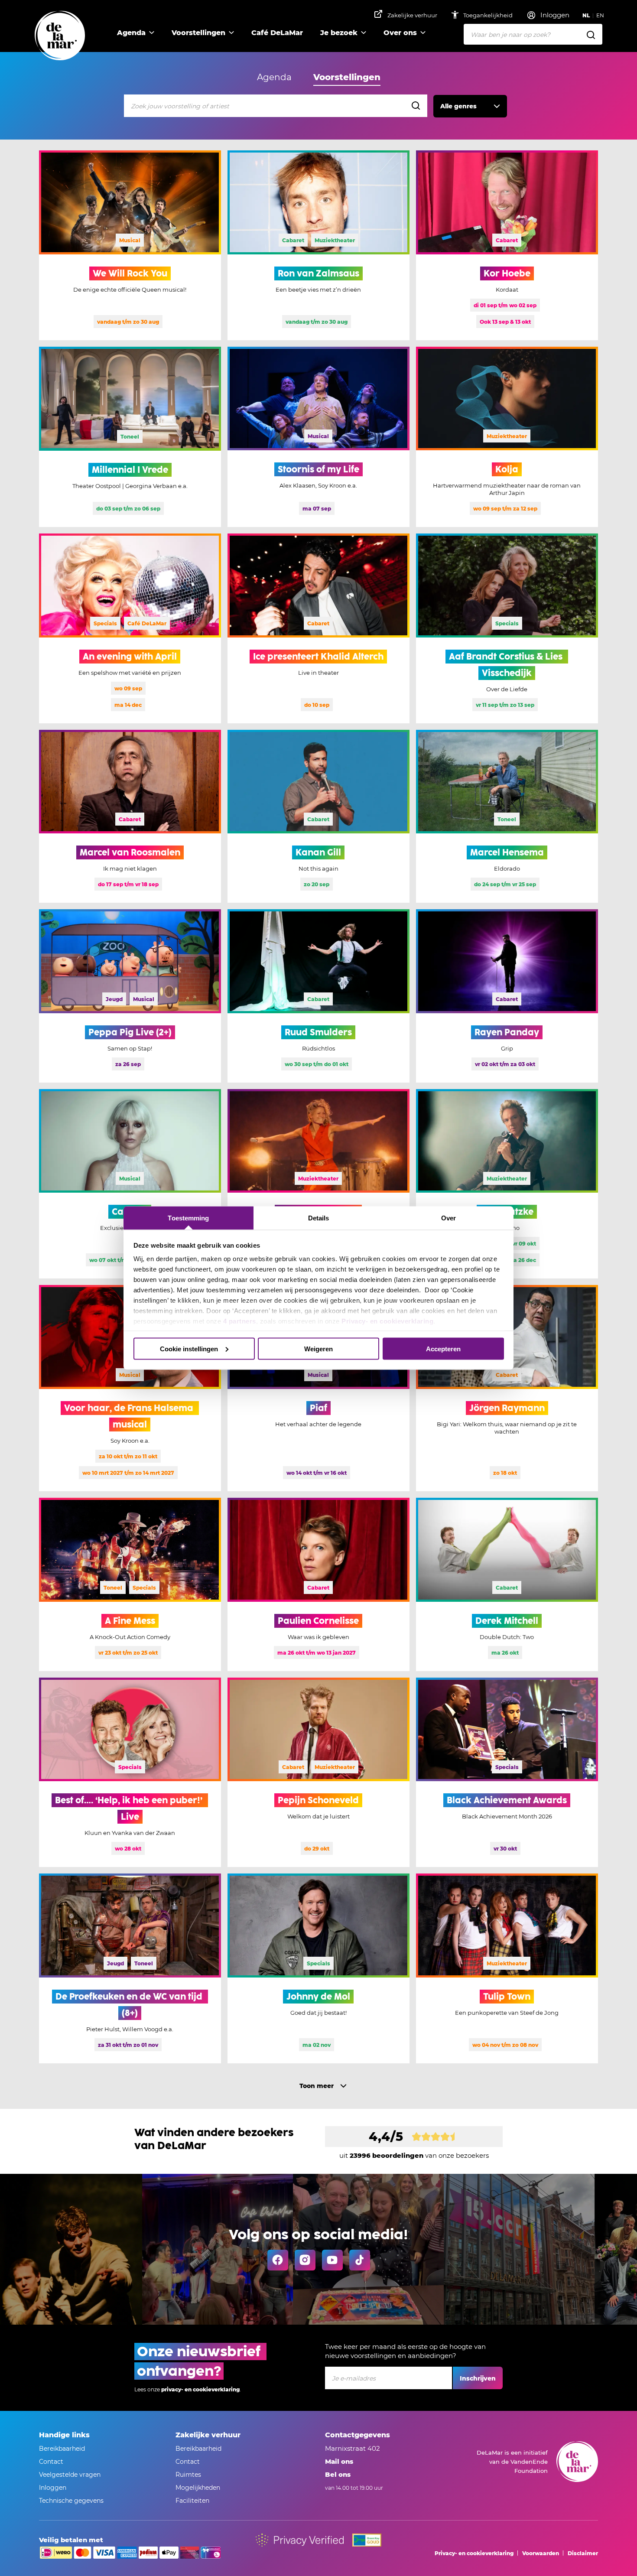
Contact (51, 2462)
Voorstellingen (198, 33)
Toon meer (317, 2086)
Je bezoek (339, 33)
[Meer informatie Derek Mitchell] (507, 1584)
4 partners (240, 1321)
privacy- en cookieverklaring (200, 2389)
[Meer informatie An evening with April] (130, 628)
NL (586, 15)
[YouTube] (332, 2260)
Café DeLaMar (277, 33)
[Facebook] (278, 2260)
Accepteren (443, 1348)
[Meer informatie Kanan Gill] (318, 816)
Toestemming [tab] (188, 1218)
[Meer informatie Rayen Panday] (507, 996)
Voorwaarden (541, 2553)
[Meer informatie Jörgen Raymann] (507, 1388)
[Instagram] (305, 2260)
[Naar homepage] (60, 36)
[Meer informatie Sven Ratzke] (507, 1184)
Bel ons (338, 2474)
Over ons (400, 33)
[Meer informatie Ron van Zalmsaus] (318, 245)
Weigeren (318, 1348)
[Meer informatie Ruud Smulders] (318, 996)
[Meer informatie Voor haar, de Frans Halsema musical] (130, 1388)
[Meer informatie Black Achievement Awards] (507, 1773)
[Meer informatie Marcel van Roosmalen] (130, 816)
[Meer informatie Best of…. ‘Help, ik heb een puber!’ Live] (130, 1773)
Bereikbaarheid (62, 2449)
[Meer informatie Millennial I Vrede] (130, 437)
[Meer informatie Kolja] (507, 437)
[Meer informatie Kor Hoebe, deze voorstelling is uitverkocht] (507, 245)
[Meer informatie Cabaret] (130, 1184)
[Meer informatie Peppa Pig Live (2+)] (130, 996)
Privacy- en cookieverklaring (387, 1321)
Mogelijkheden (198, 2488)
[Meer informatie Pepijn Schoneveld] (318, 1773)
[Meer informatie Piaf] (318, 1388)
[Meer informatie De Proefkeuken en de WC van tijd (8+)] (130, 1968)
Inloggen (53, 2488)
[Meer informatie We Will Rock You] (130, 245)
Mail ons (339, 2461)
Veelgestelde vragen (70, 2475)
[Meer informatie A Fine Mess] (130, 1584)
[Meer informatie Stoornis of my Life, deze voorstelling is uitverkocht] (318, 437)
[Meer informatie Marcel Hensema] (507, 816)
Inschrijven (478, 2378)
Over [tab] (448, 1218)
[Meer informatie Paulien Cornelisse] (318, 1584)
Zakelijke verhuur (412, 15)
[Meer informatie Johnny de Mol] (318, 1968)
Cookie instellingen (189, 1348)
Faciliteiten (192, 2501)
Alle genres (458, 106)
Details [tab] (319, 1218)
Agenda (131, 33)
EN (600, 15)
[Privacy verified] (300, 2540)
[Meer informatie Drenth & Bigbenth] (318, 1184)
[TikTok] (360, 2260)
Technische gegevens (71, 2501)
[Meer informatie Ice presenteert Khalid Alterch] (318, 628)
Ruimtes (188, 2475)
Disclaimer (583, 2553)
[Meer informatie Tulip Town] (507, 1968)
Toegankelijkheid (489, 15)
